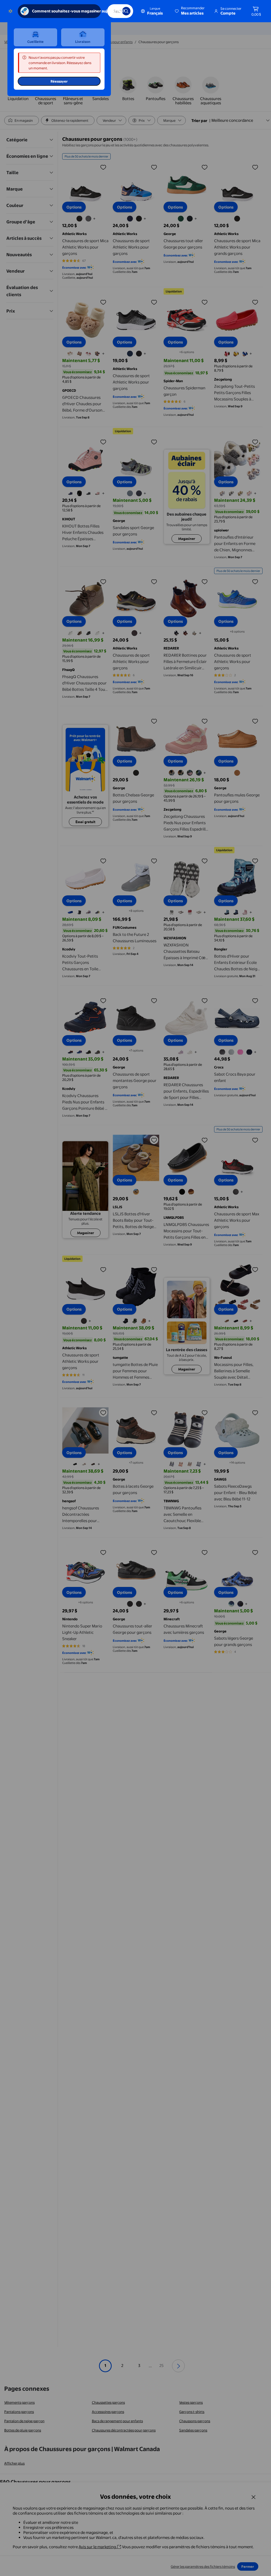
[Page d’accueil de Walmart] (10, 11)
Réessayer (59, 81)
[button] (190, 11)
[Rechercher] (126, 11)
